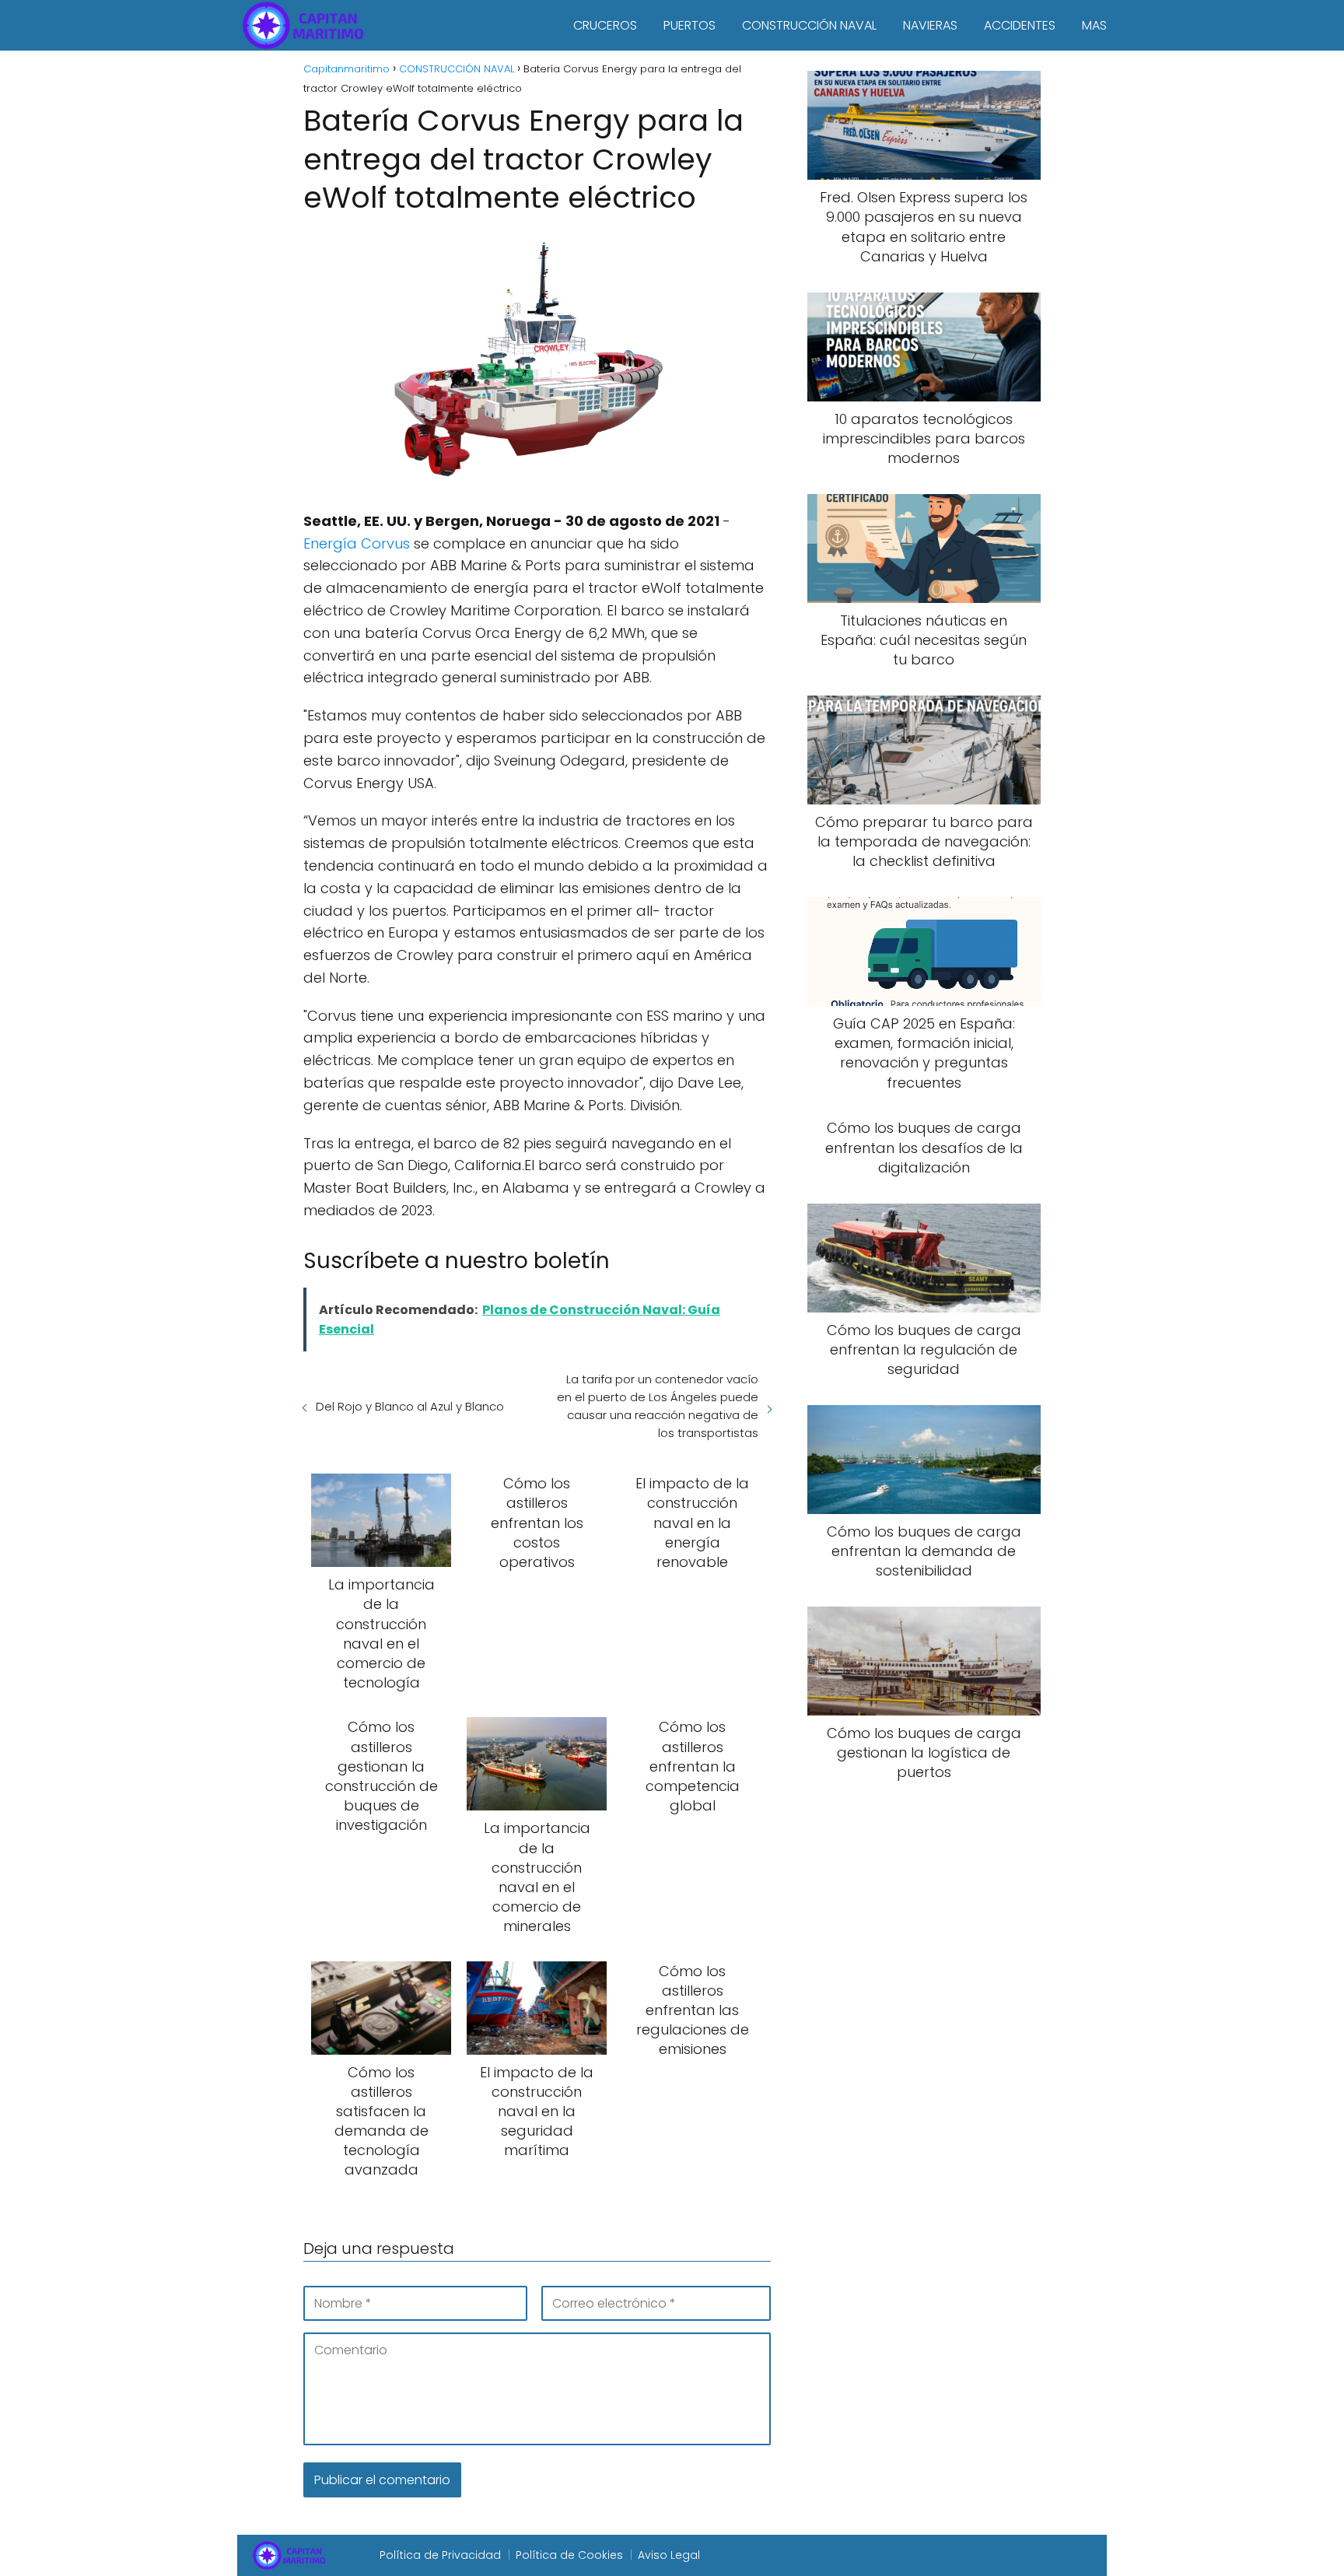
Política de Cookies (569, 2555)
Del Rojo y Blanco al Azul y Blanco (410, 1406)
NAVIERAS (930, 25)
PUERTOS (689, 25)
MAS (1094, 25)
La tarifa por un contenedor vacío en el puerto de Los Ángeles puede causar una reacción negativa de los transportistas (657, 1406)
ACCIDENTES (1020, 25)
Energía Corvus (357, 543)
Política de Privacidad (440, 2555)
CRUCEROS (605, 25)
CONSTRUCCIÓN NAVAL (809, 25)
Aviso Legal (669, 2555)
